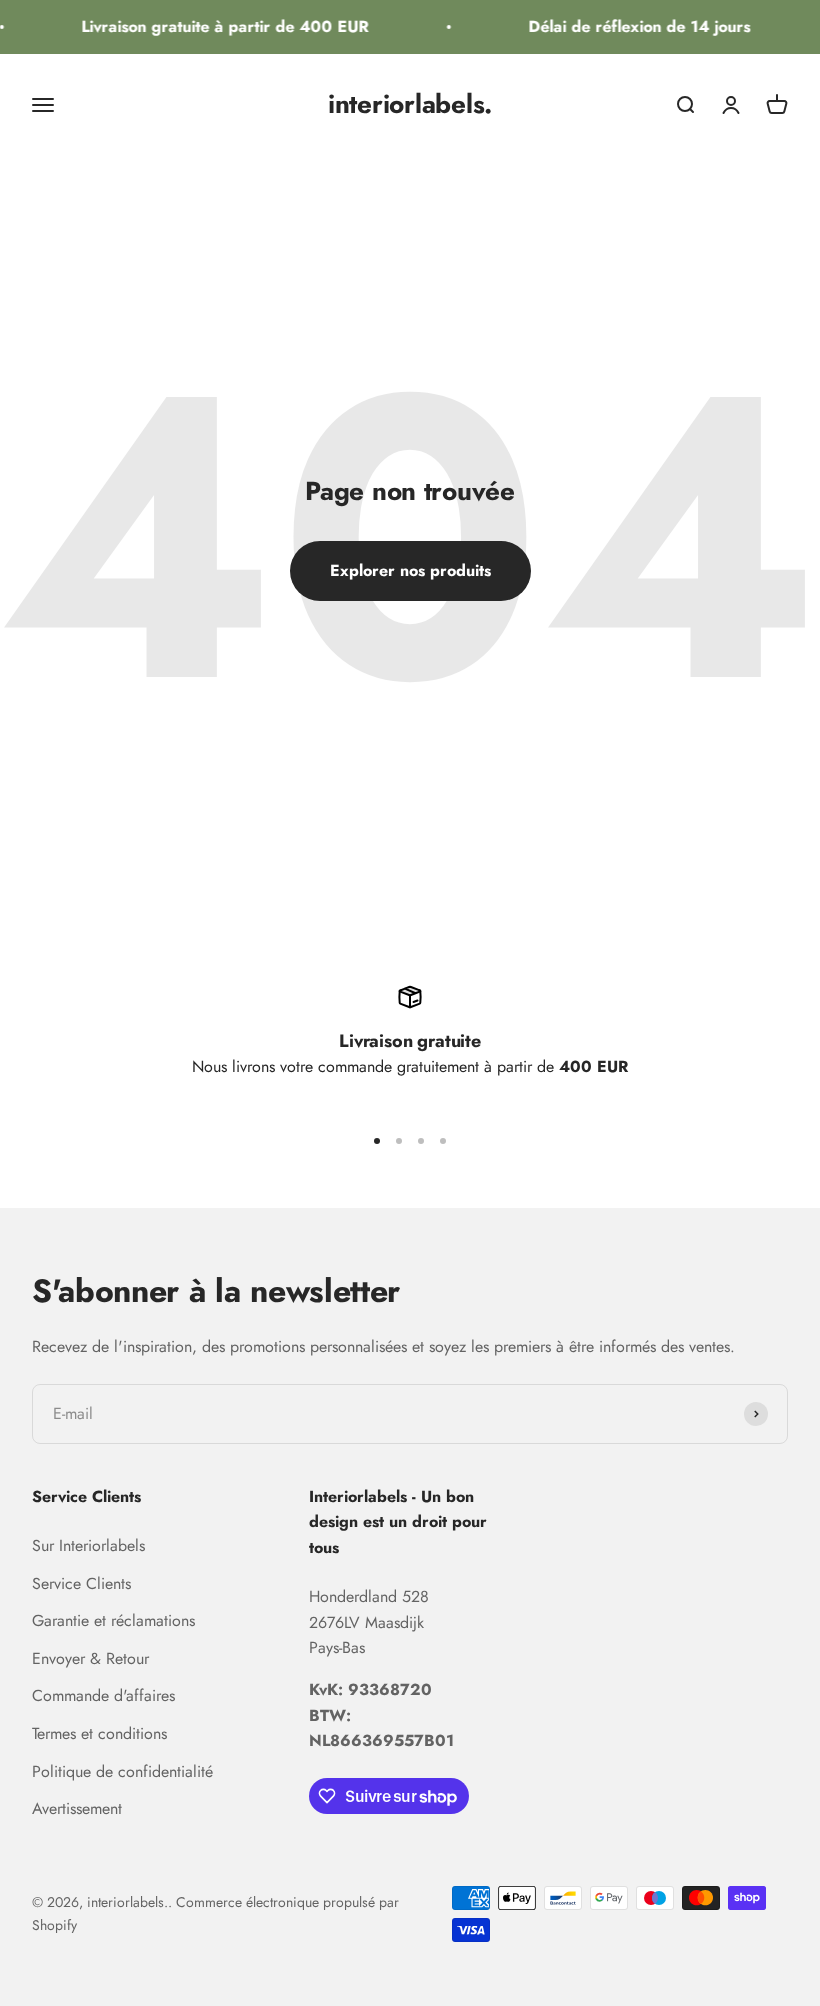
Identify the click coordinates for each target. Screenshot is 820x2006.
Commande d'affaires (103, 1695)
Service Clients (81, 1583)
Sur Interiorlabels (88, 1545)
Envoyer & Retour (90, 1658)
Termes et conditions (99, 1733)
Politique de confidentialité (122, 1771)
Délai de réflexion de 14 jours (634, 26)
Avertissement (77, 1808)
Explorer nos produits (410, 570)
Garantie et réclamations (113, 1620)
